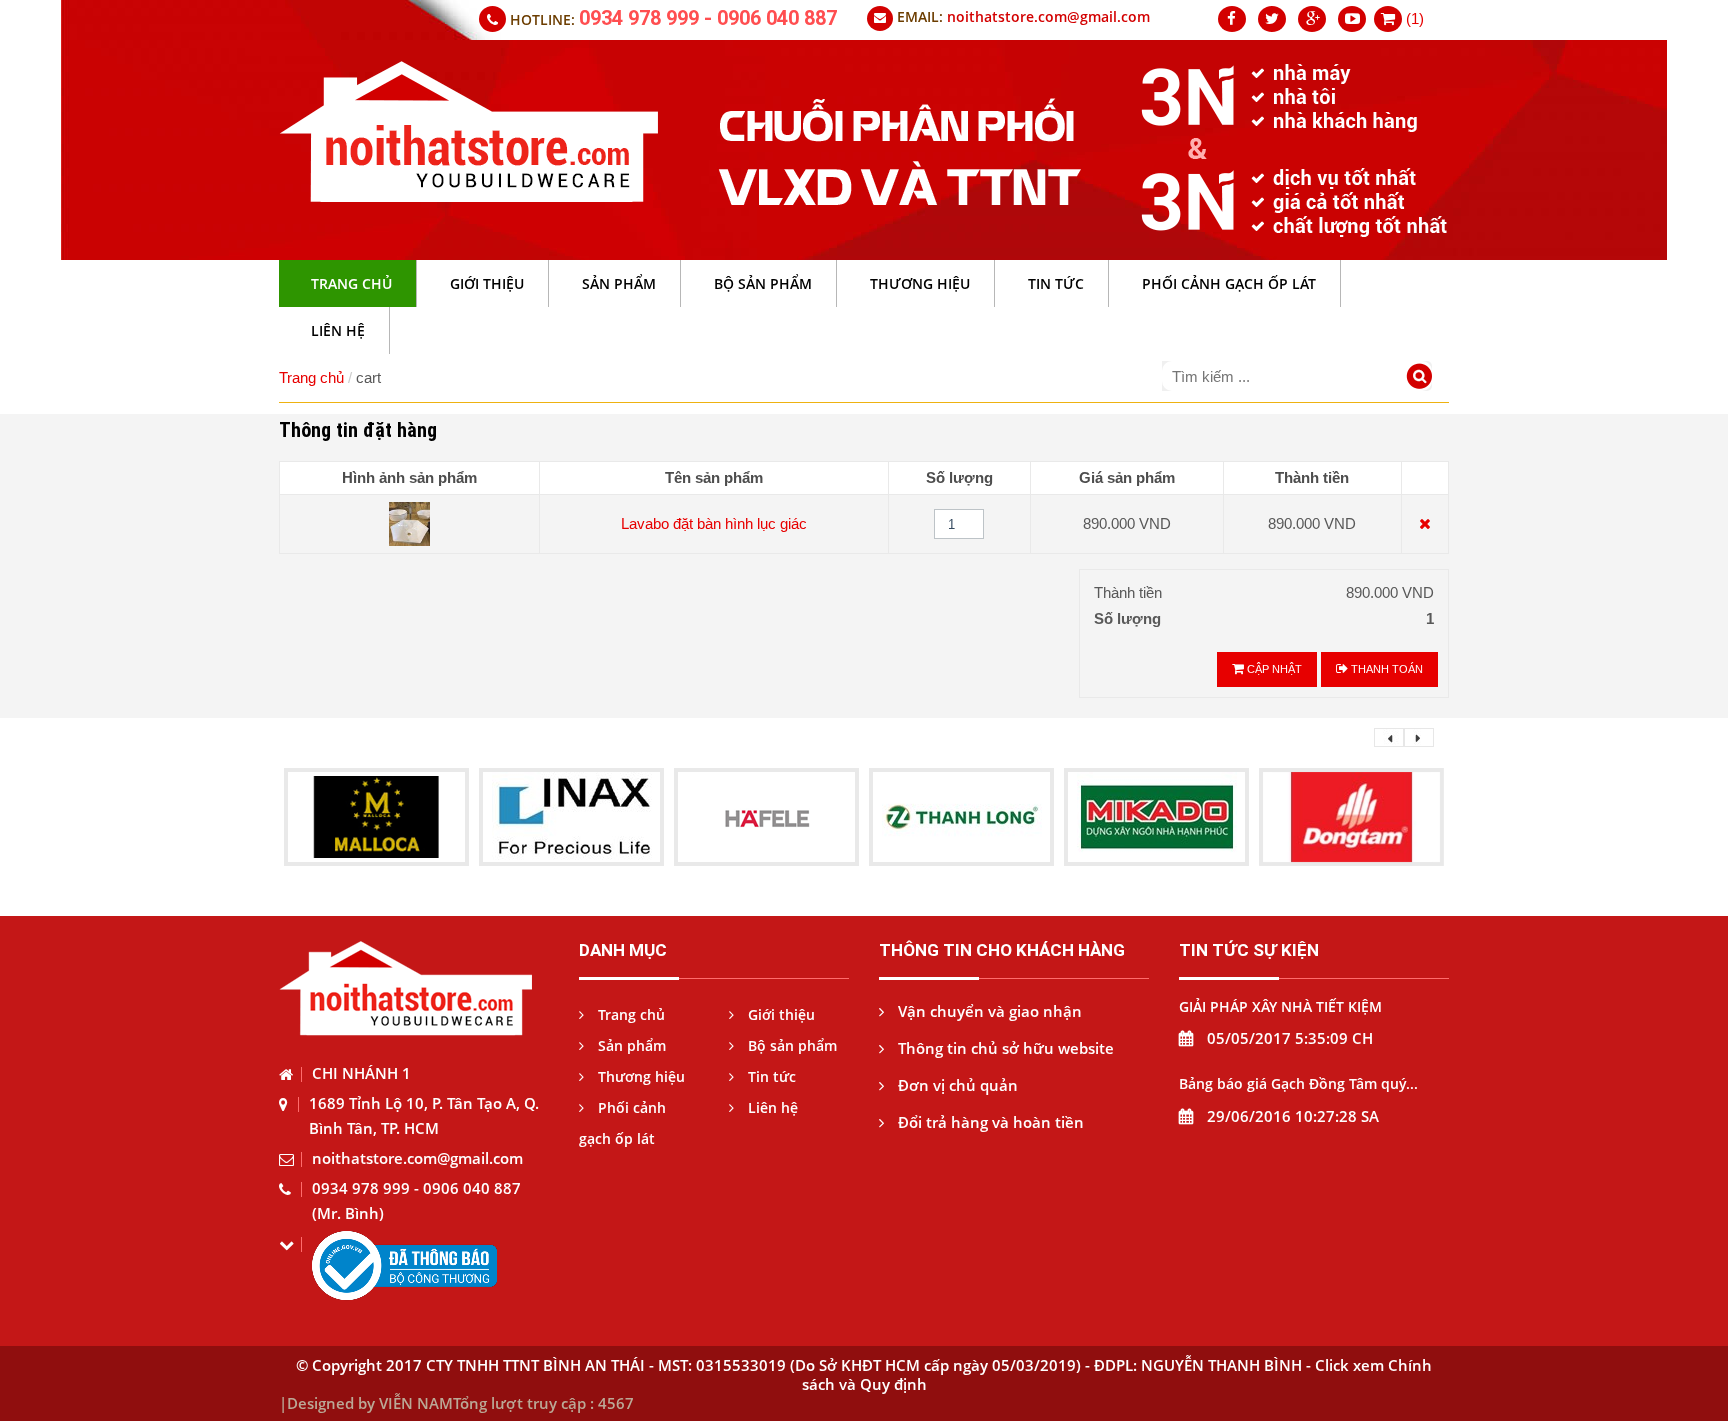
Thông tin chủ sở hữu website (1004, 1048)
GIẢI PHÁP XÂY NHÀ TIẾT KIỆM (1280, 1006)
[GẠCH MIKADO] (1157, 815)
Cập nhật (1273, 669)
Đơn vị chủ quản (956, 1085)
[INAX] (572, 815)
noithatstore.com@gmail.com (1048, 16)
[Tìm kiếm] (1422, 378)
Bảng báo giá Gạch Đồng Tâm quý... (1298, 1083)
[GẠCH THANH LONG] (962, 815)
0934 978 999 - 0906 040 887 (708, 18)
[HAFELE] (767, 815)
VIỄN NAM (416, 1403)
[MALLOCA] (377, 815)
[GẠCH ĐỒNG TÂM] (1352, 815)
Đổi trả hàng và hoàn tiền (989, 1122)
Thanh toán (1385, 669)
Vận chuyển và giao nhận (988, 1011)
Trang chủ (311, 377)
